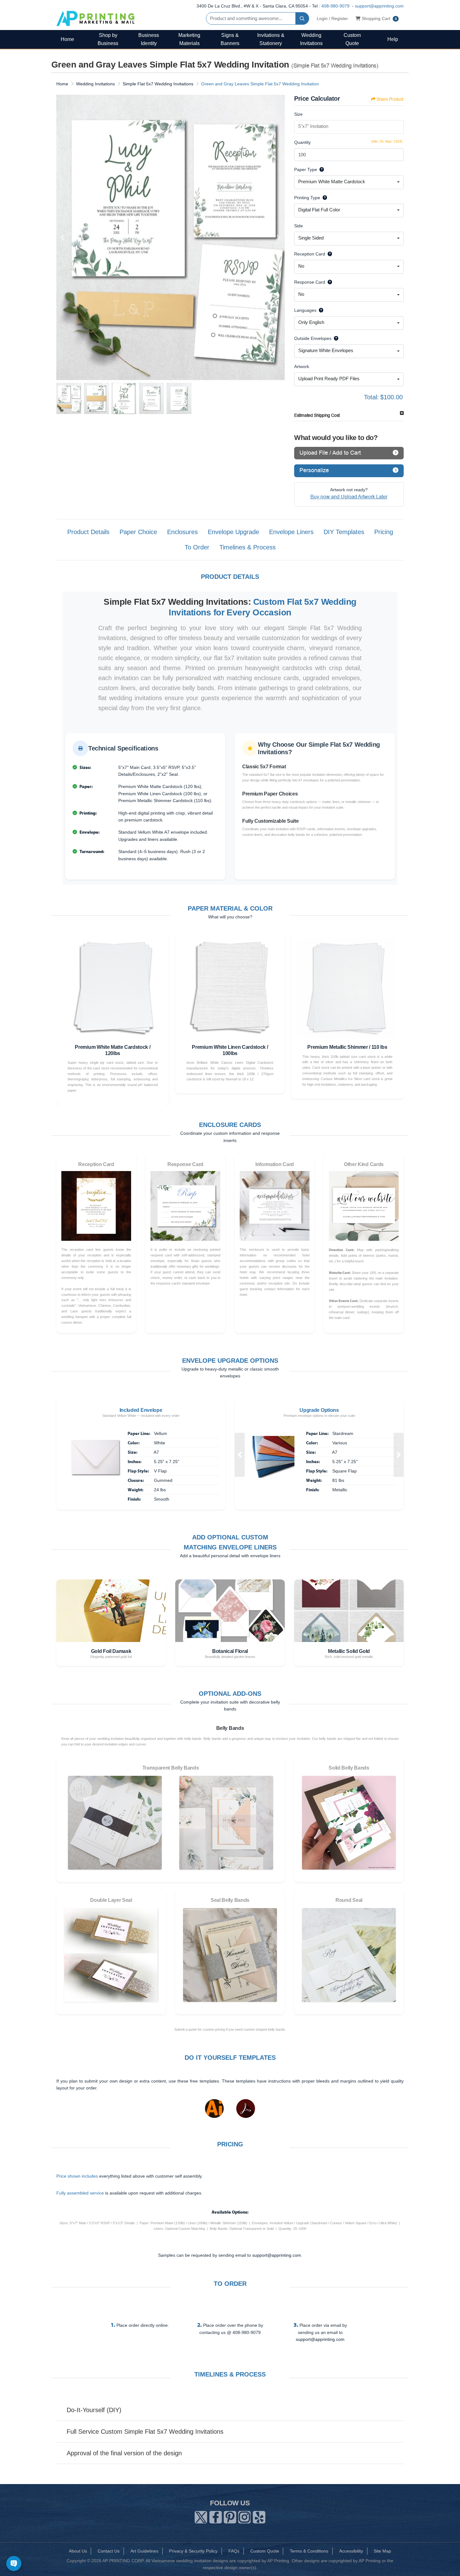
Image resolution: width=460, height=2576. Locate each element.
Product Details (88, 532)
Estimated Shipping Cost (317, 415)
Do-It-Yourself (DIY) (94, 2410)
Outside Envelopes (313, 338)
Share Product (390, 99)
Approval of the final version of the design (124, 2453)
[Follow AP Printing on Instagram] (244, 2516)
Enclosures (182, 532)
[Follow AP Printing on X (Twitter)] (201, 2516)
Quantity (302, 142)
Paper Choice (138, 532)
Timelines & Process (248, 547)
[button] (240, 1455)
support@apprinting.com (379, 6)
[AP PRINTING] (95, 18)
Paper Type (306, 169)
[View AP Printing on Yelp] (259, 2516)
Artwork (302, 366)
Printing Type (307, 198)
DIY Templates (344, 532)
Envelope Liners (291, 532)
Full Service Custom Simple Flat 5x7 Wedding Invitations (145, 2432)
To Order (197, 547)
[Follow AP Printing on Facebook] (216, 2516)
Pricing (384, 532)
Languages (305, 310)
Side (299, 226)
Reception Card (310, 254)
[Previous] (63, 238)
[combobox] (349, 182)
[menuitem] (67, 39)
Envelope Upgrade (233, 532)
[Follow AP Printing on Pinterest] (230, 2516)
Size (298, 114)
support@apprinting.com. (277, 2255)
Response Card (310, 282)
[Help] (320, 169)
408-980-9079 (335, 6)
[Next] (279, 238)
